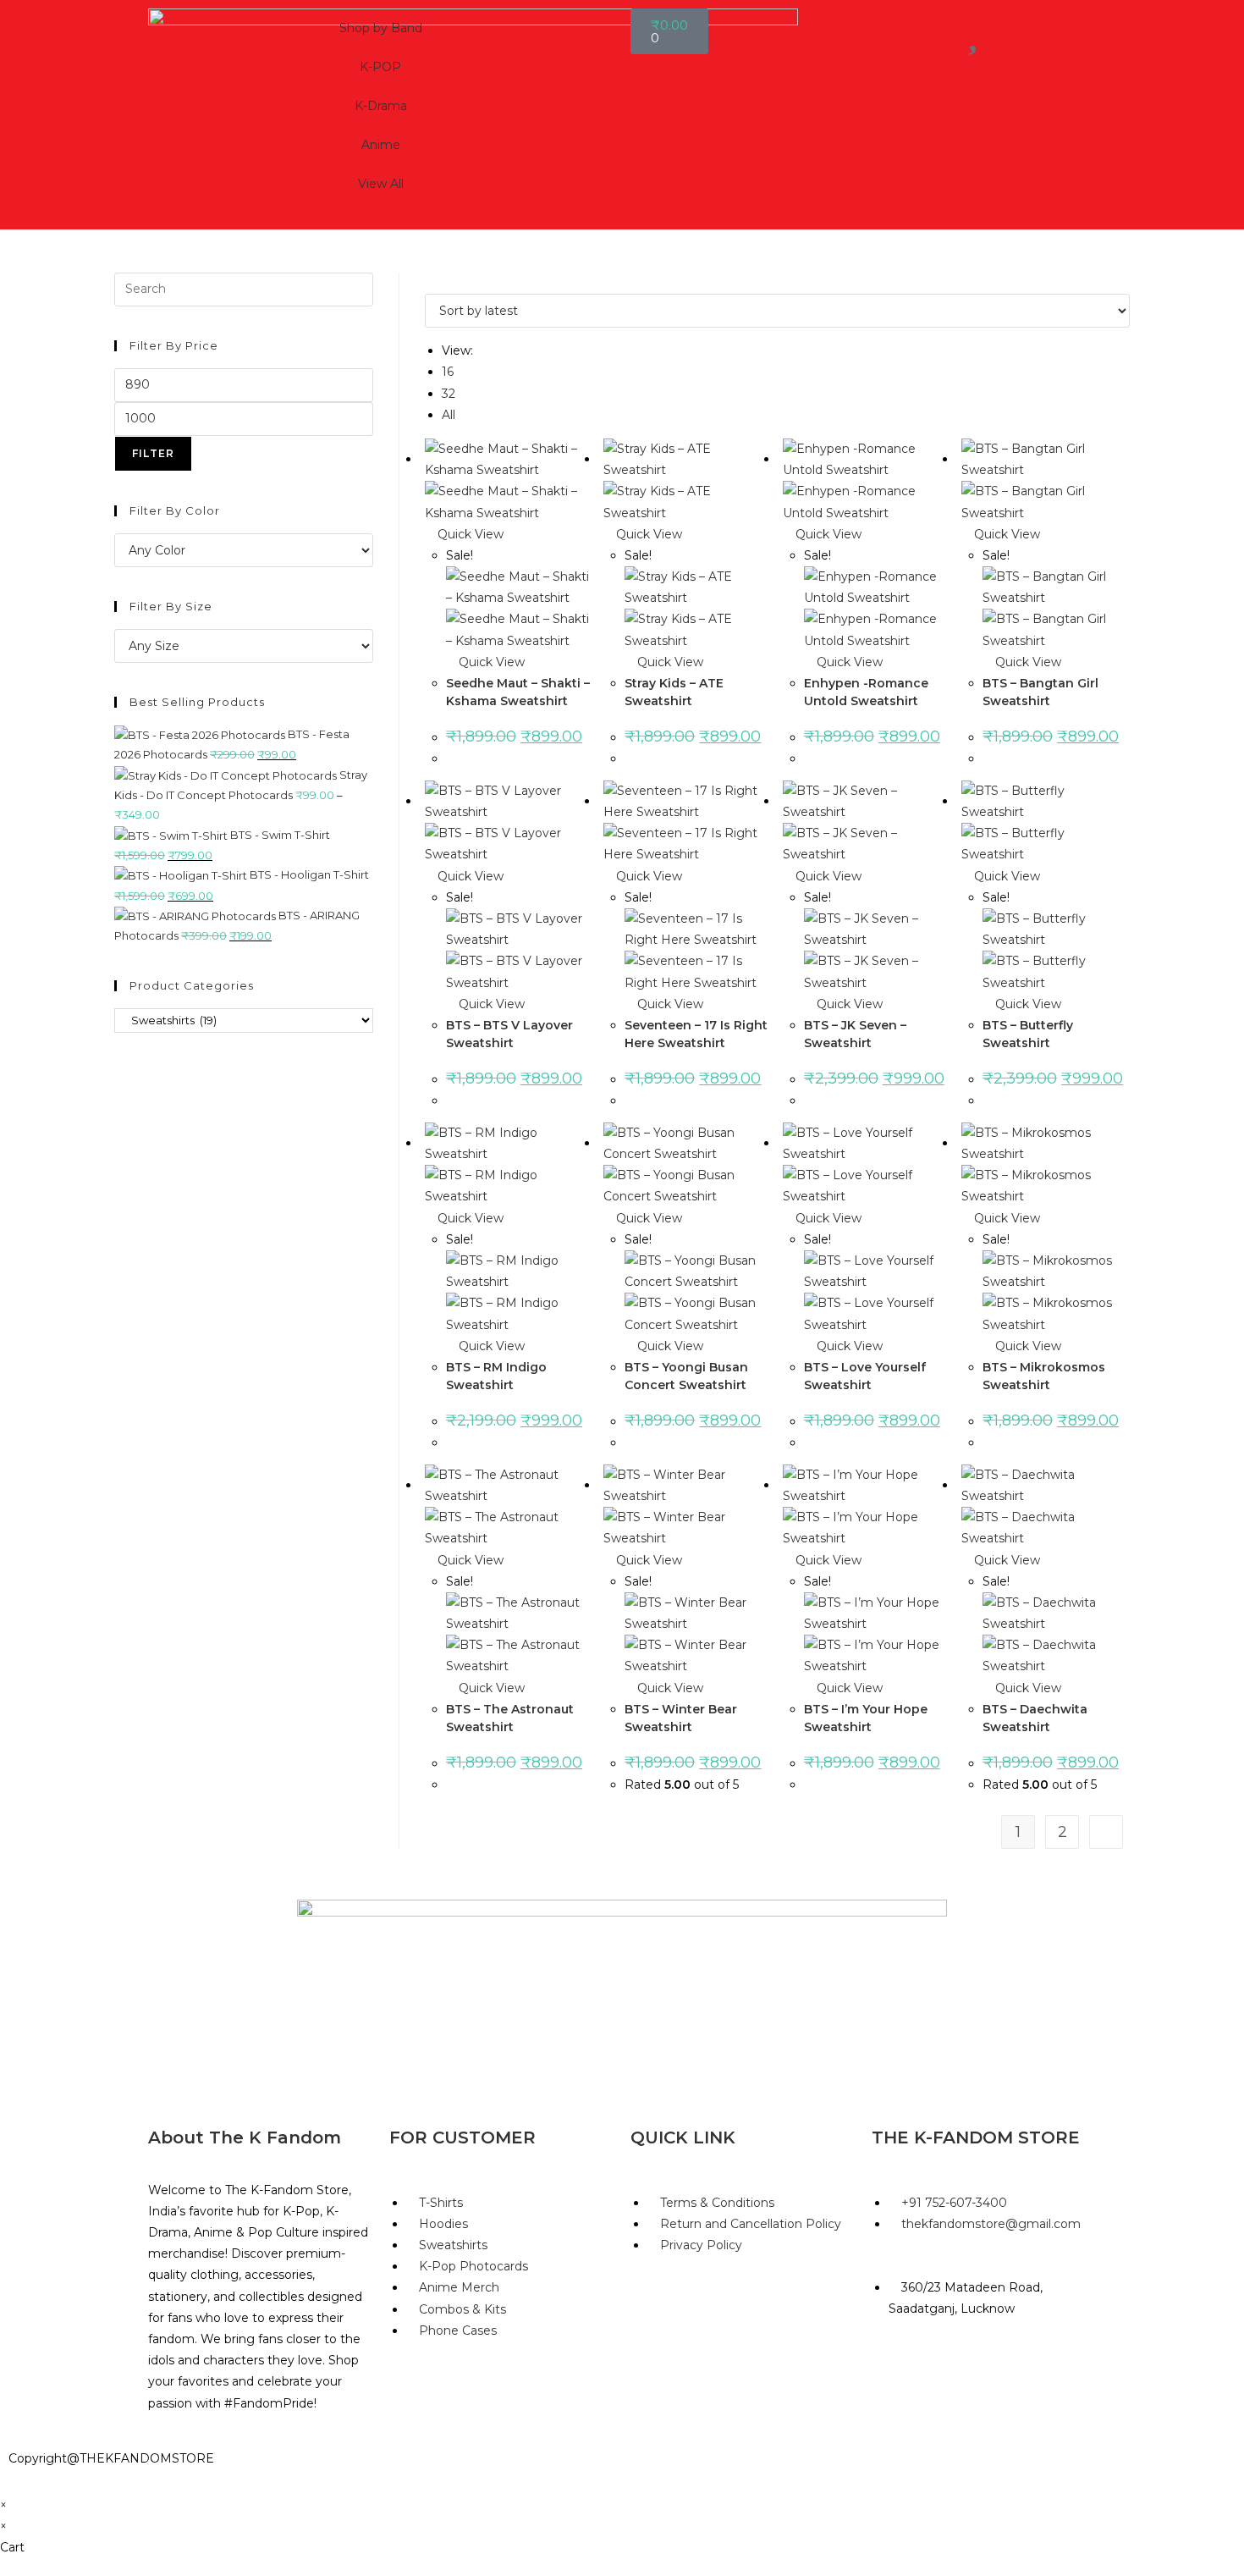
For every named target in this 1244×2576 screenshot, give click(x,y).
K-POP (380, 67)
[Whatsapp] (939, 2370)
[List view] (439, 283)
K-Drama (381, 106)
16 (448, 372)
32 (449, 394)
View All (381, 184)
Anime (381, 145)
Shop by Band (381, 28)
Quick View (469, 534)
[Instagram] (984, 2370)
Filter (153, 453)
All (449, 415)
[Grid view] (429, 283)
